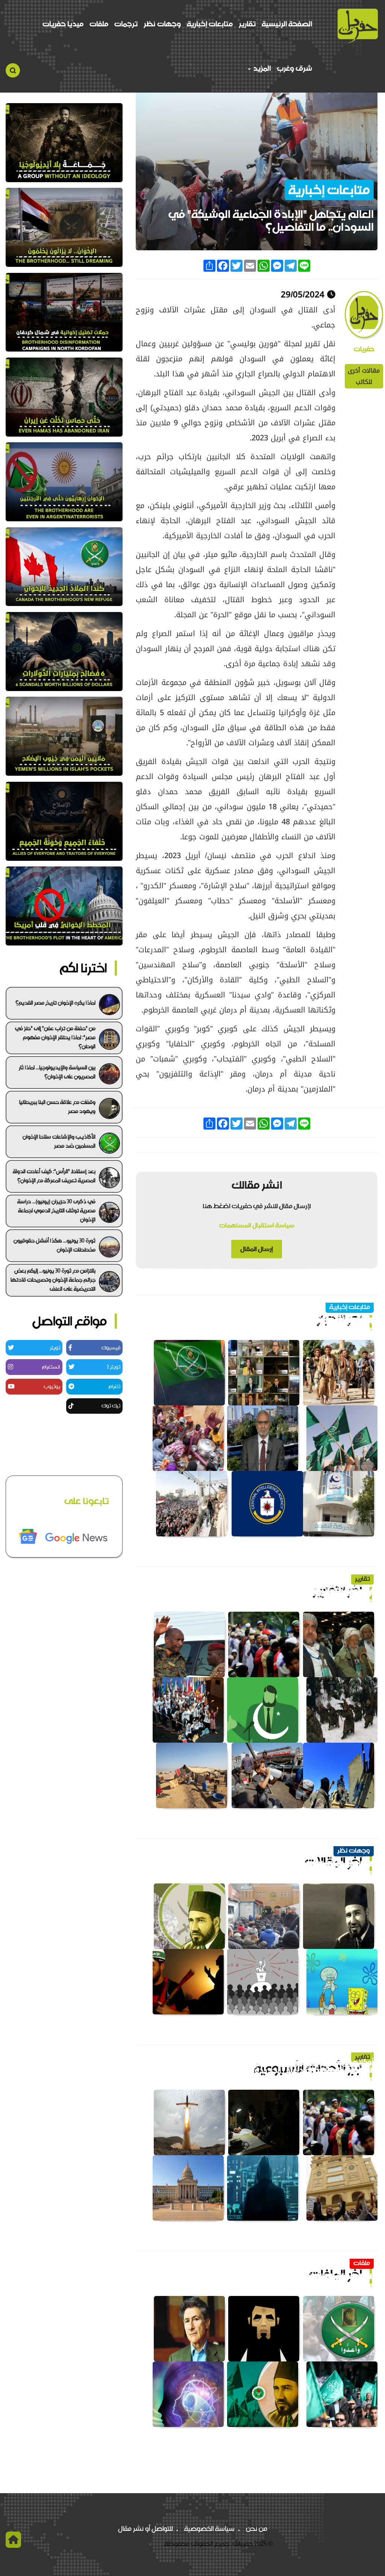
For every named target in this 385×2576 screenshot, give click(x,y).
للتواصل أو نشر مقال (146, 2529)
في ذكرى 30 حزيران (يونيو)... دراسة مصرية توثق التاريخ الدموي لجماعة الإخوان (56, 1210)
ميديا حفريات (63, 24)
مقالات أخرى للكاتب (364, 376)
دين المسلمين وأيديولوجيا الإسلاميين (312, 1864)
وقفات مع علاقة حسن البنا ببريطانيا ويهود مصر (57, 1107)
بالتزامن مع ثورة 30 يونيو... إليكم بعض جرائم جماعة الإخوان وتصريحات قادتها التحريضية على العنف (53, 1280)
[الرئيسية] (358, 26)
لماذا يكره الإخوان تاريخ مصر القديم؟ (55, 1003)
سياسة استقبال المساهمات (257, 1225)
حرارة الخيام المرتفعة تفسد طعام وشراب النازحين (294, 1592)
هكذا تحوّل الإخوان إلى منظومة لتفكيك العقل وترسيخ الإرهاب (272, 1321)
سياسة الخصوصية (209, 2529)
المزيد (261, 68)
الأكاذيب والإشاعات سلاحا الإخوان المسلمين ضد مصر (59, 1141)
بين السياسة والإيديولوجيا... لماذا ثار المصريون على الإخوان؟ (57, 1072)
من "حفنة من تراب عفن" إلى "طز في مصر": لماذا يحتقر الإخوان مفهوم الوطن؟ (55, 1037)
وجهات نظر (162, 24)
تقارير (247, 24)
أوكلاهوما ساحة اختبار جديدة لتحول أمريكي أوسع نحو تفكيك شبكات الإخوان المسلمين (260, 2067)
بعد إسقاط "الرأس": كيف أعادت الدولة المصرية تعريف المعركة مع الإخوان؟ (54, 1176)
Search (13, 70)
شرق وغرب (294, 68)
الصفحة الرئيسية (287, 24)
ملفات (99, 24)
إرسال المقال (257, 1249)
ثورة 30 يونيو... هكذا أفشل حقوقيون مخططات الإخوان (55, 1245)
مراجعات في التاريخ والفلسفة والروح (315, 2277)
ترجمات (126, 24)
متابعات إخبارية (210, 24)
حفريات (364, 349)
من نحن (257, 2529)
